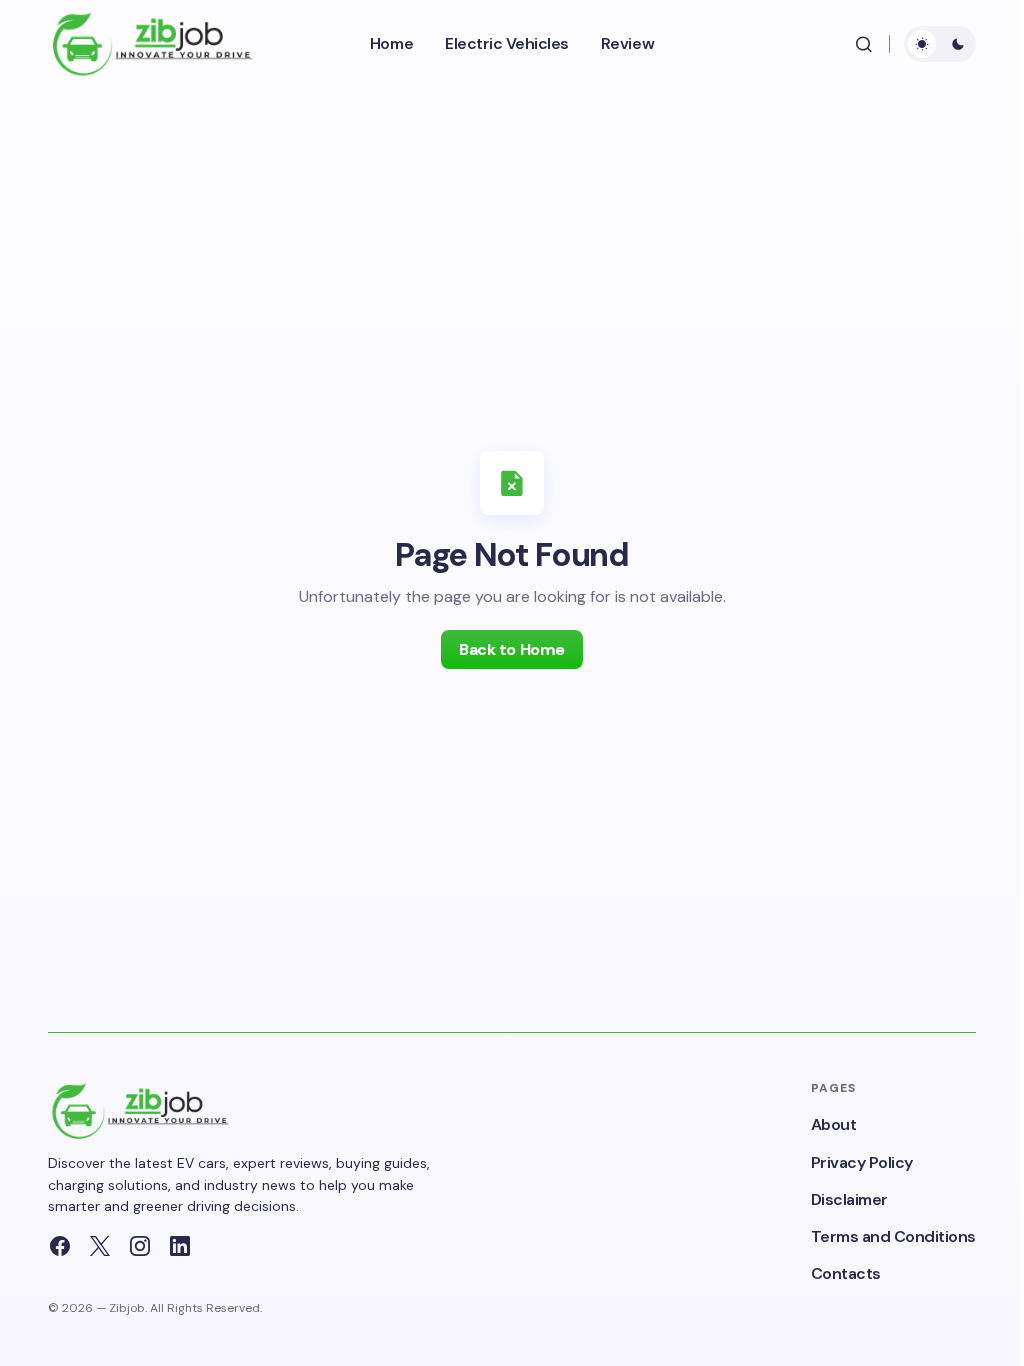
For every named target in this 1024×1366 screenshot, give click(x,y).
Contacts (846, 1273)
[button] (864, 44)
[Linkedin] (180, 1246)
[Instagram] (140, 1246)
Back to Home (511, 649)
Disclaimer (849, 1199)
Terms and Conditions (893, 1236)
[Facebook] (60, 1246)
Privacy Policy (862, 1162)
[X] (100, 1246)
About (834, 1124)
